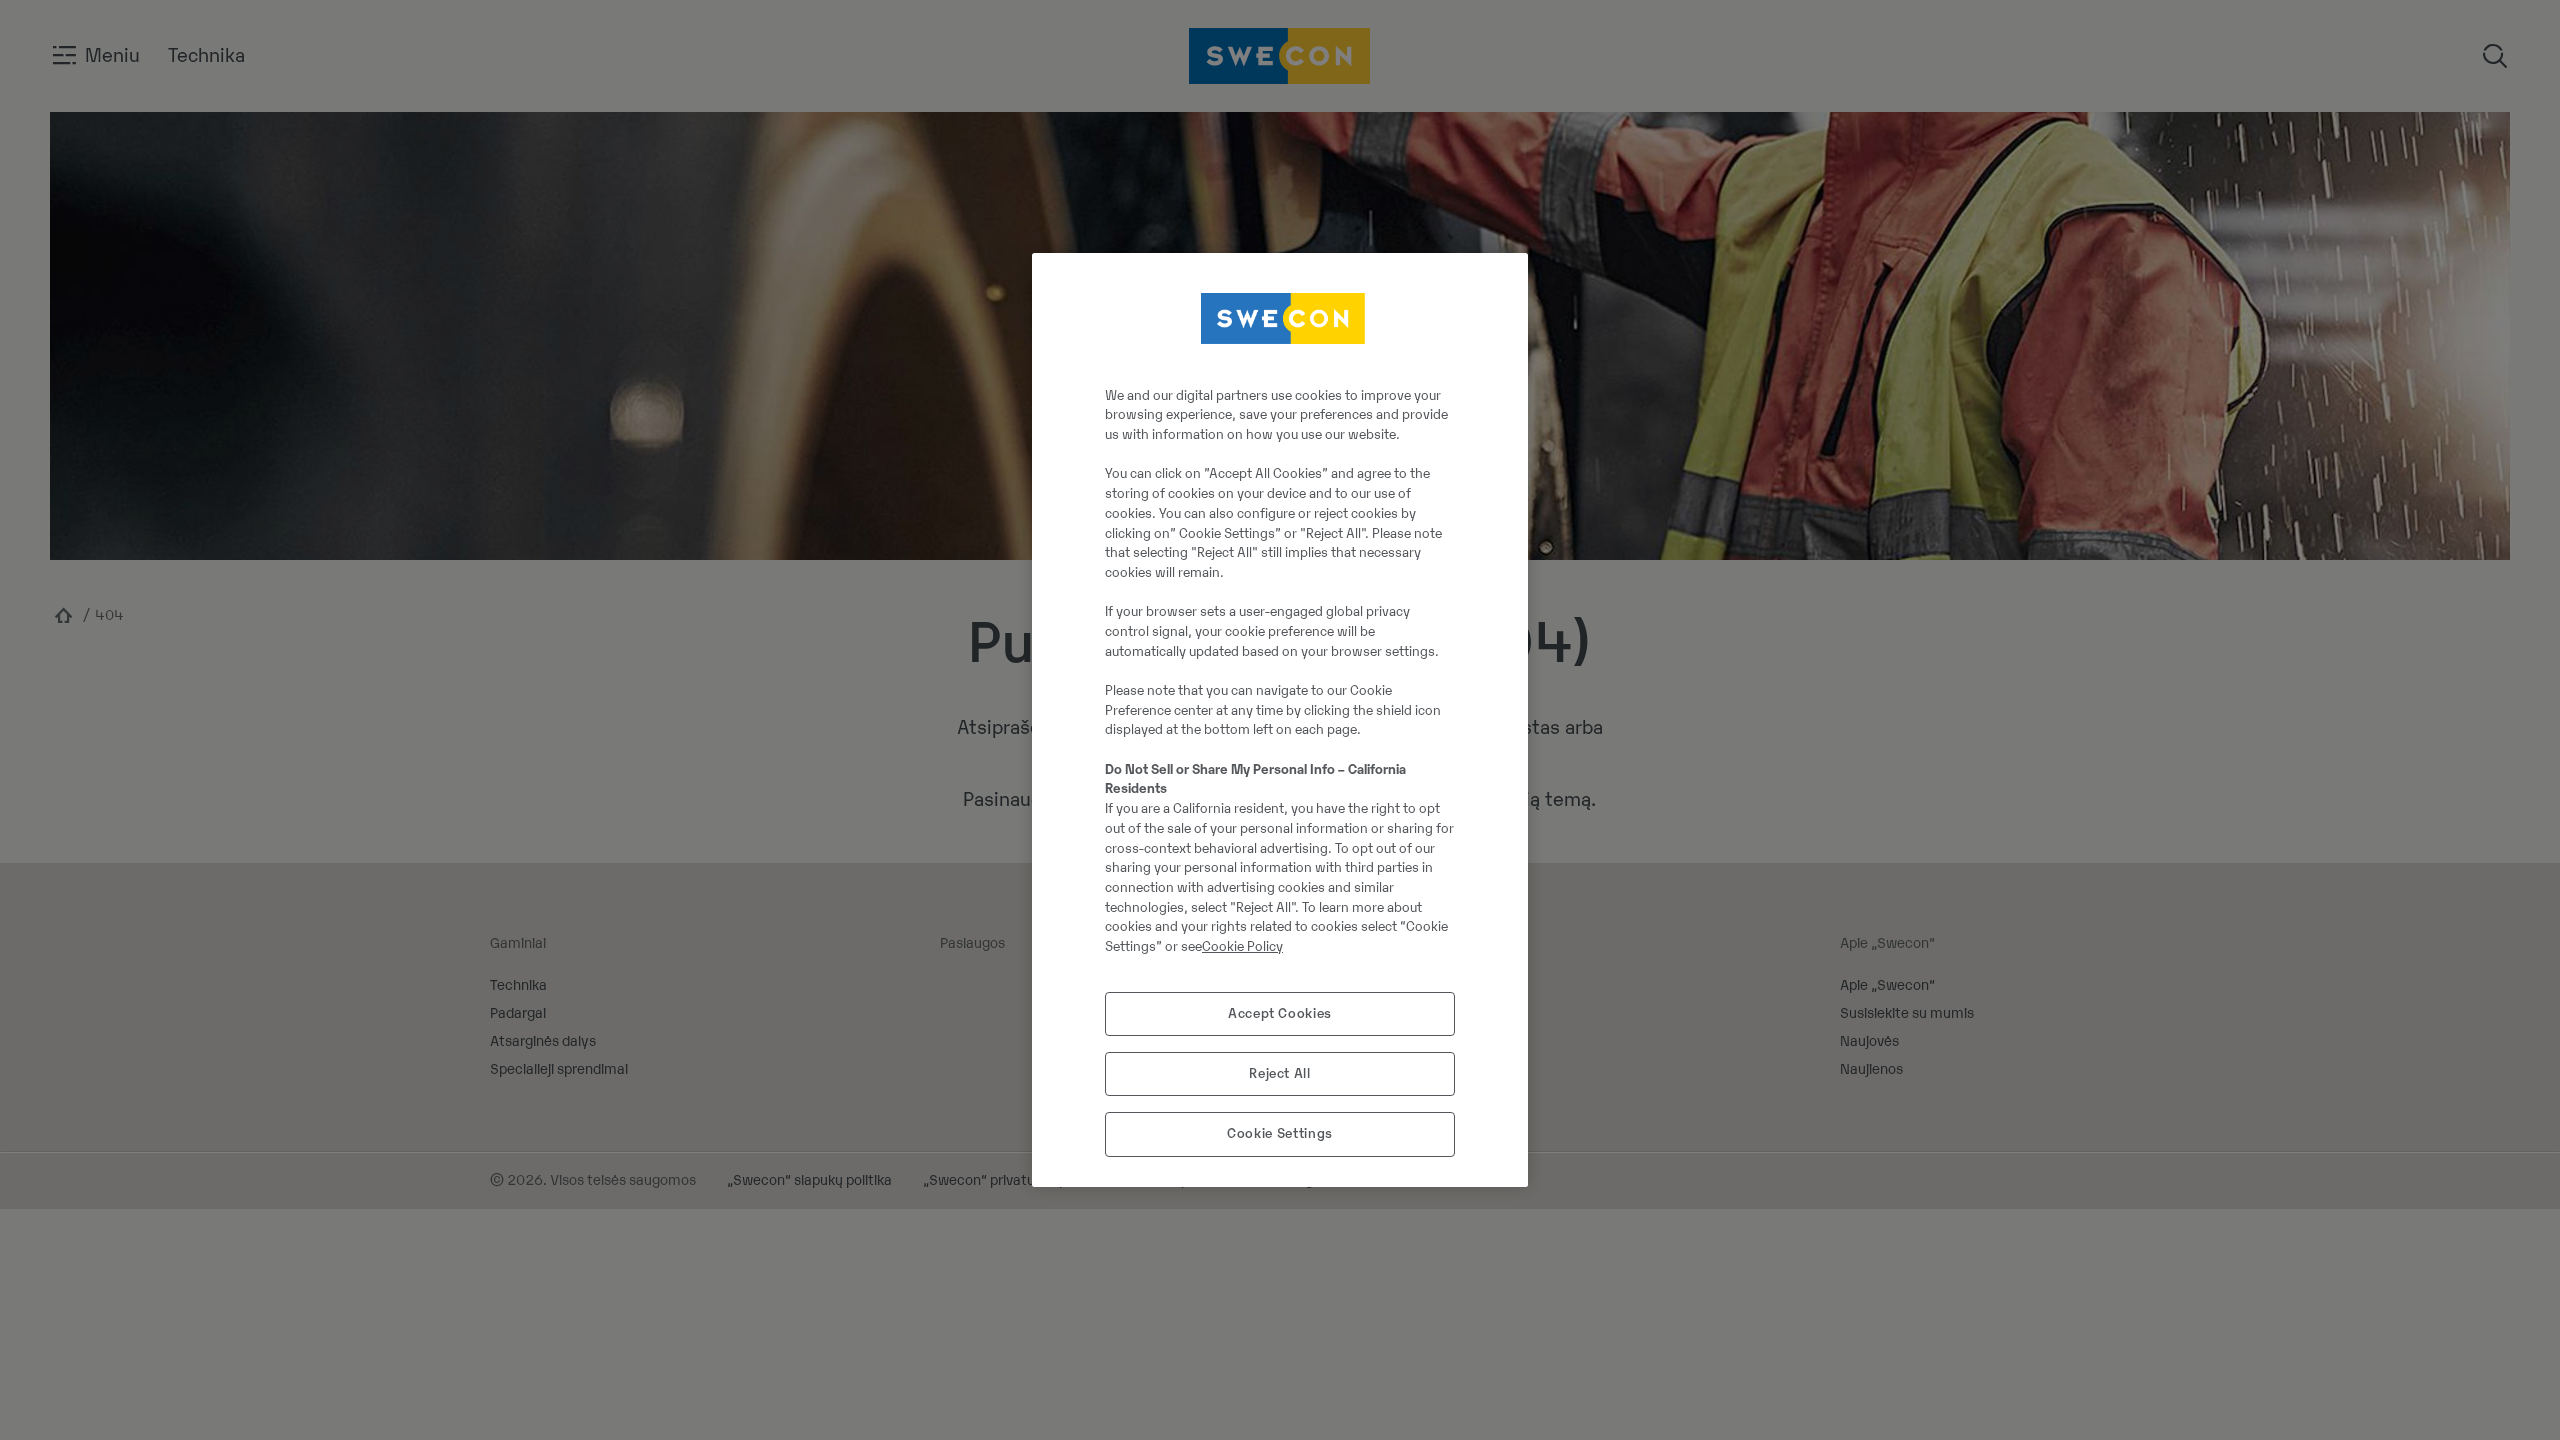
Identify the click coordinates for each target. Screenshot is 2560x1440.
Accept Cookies (1280, 1013)
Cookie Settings (1280, 1133)
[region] (1280, 720)
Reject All (1280, 1073)
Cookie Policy (1242, 946)
